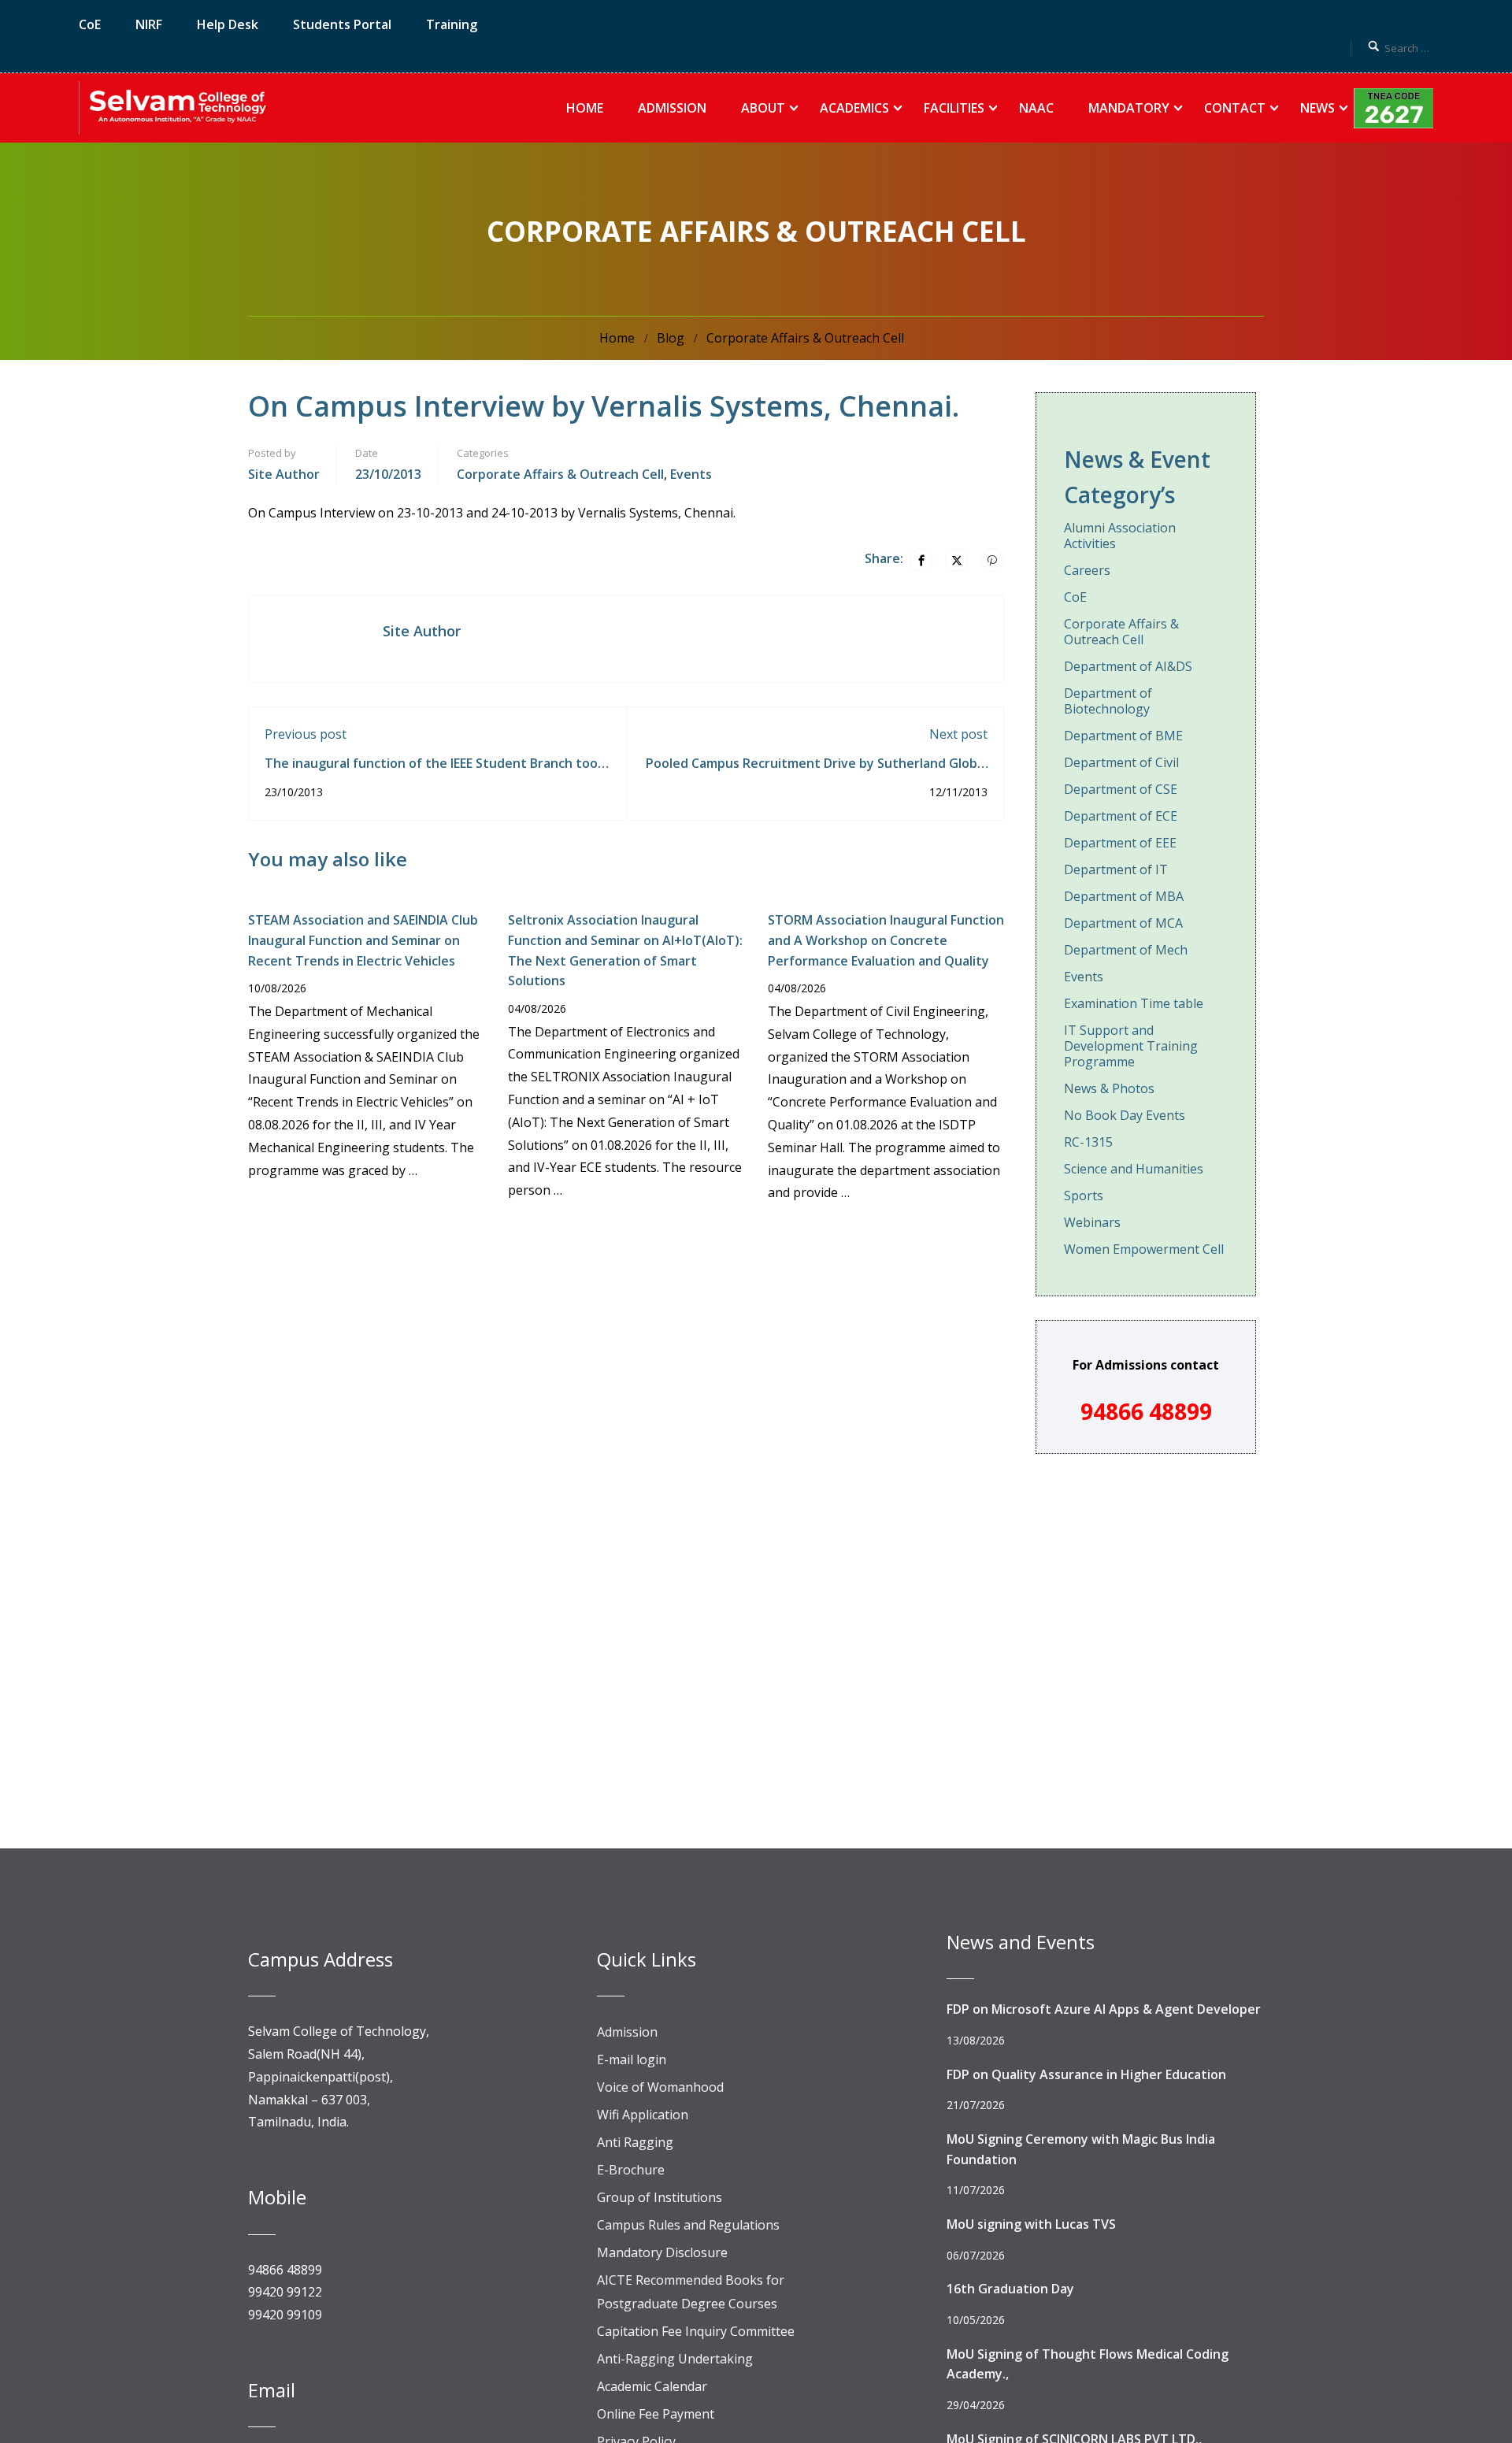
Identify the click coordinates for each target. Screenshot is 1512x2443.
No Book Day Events (1125, 1115)
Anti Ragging (635, 2142)
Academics (854, 108)
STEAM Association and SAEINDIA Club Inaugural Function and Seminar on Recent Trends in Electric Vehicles (363, 940)
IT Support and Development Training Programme (1131, 1046)
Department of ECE (1121, 816)
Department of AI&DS (1128, 666)
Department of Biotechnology (1108, 701)
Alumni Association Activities (1120, 536)
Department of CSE (1121, 789)
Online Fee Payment (656, 2414)
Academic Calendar (652, 2386)
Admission (672, 108)
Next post (958, 734)
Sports (1084, 1196)
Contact (1235, 108)
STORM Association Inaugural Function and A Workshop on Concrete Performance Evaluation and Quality (886, 940)
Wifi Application (643, 2115)
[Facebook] (921, 560)
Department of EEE (1120, 843)
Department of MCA (1123, 923)
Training (452, 24)
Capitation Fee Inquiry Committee (696, 2331)
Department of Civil (1121, 762)
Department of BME (1123, 736)
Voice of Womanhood (660, 2087)
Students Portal (342, 24)
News (1317, 108)
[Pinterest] (992, 560)
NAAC (1036, 108)
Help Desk (228, 24)
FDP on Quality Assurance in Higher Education (1086, 2074)
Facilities (954, 108)
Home (585, 108)
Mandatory (1129, 108)
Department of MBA (1124, 896)
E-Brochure (631, 2170)
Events (691, 474)
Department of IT (1116, 869)
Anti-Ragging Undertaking (675, 2359)
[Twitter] (957, 560)
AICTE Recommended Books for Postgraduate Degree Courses (691, 2292)
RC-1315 (1088, 1142)
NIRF (149, 24)
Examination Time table (1134, 1003)
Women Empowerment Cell (1144, 1249)
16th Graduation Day (1010, 2289)
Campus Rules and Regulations (688, 2225)
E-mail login (632, 2059)
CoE (90, 24)
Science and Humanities (1134, 1169)
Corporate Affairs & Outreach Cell (805, 338)
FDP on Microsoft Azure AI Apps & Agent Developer (1104, 2009)
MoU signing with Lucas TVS (1031, 2224)
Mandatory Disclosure (662, 2252)
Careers (1087, 570)
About (763, 108)
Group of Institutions (660, 2197)
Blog (671, 338)
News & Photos (1109, 1088)
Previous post (306, 734)
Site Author (284, 474)
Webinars (1092, 1222)
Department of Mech (1126, 950)
